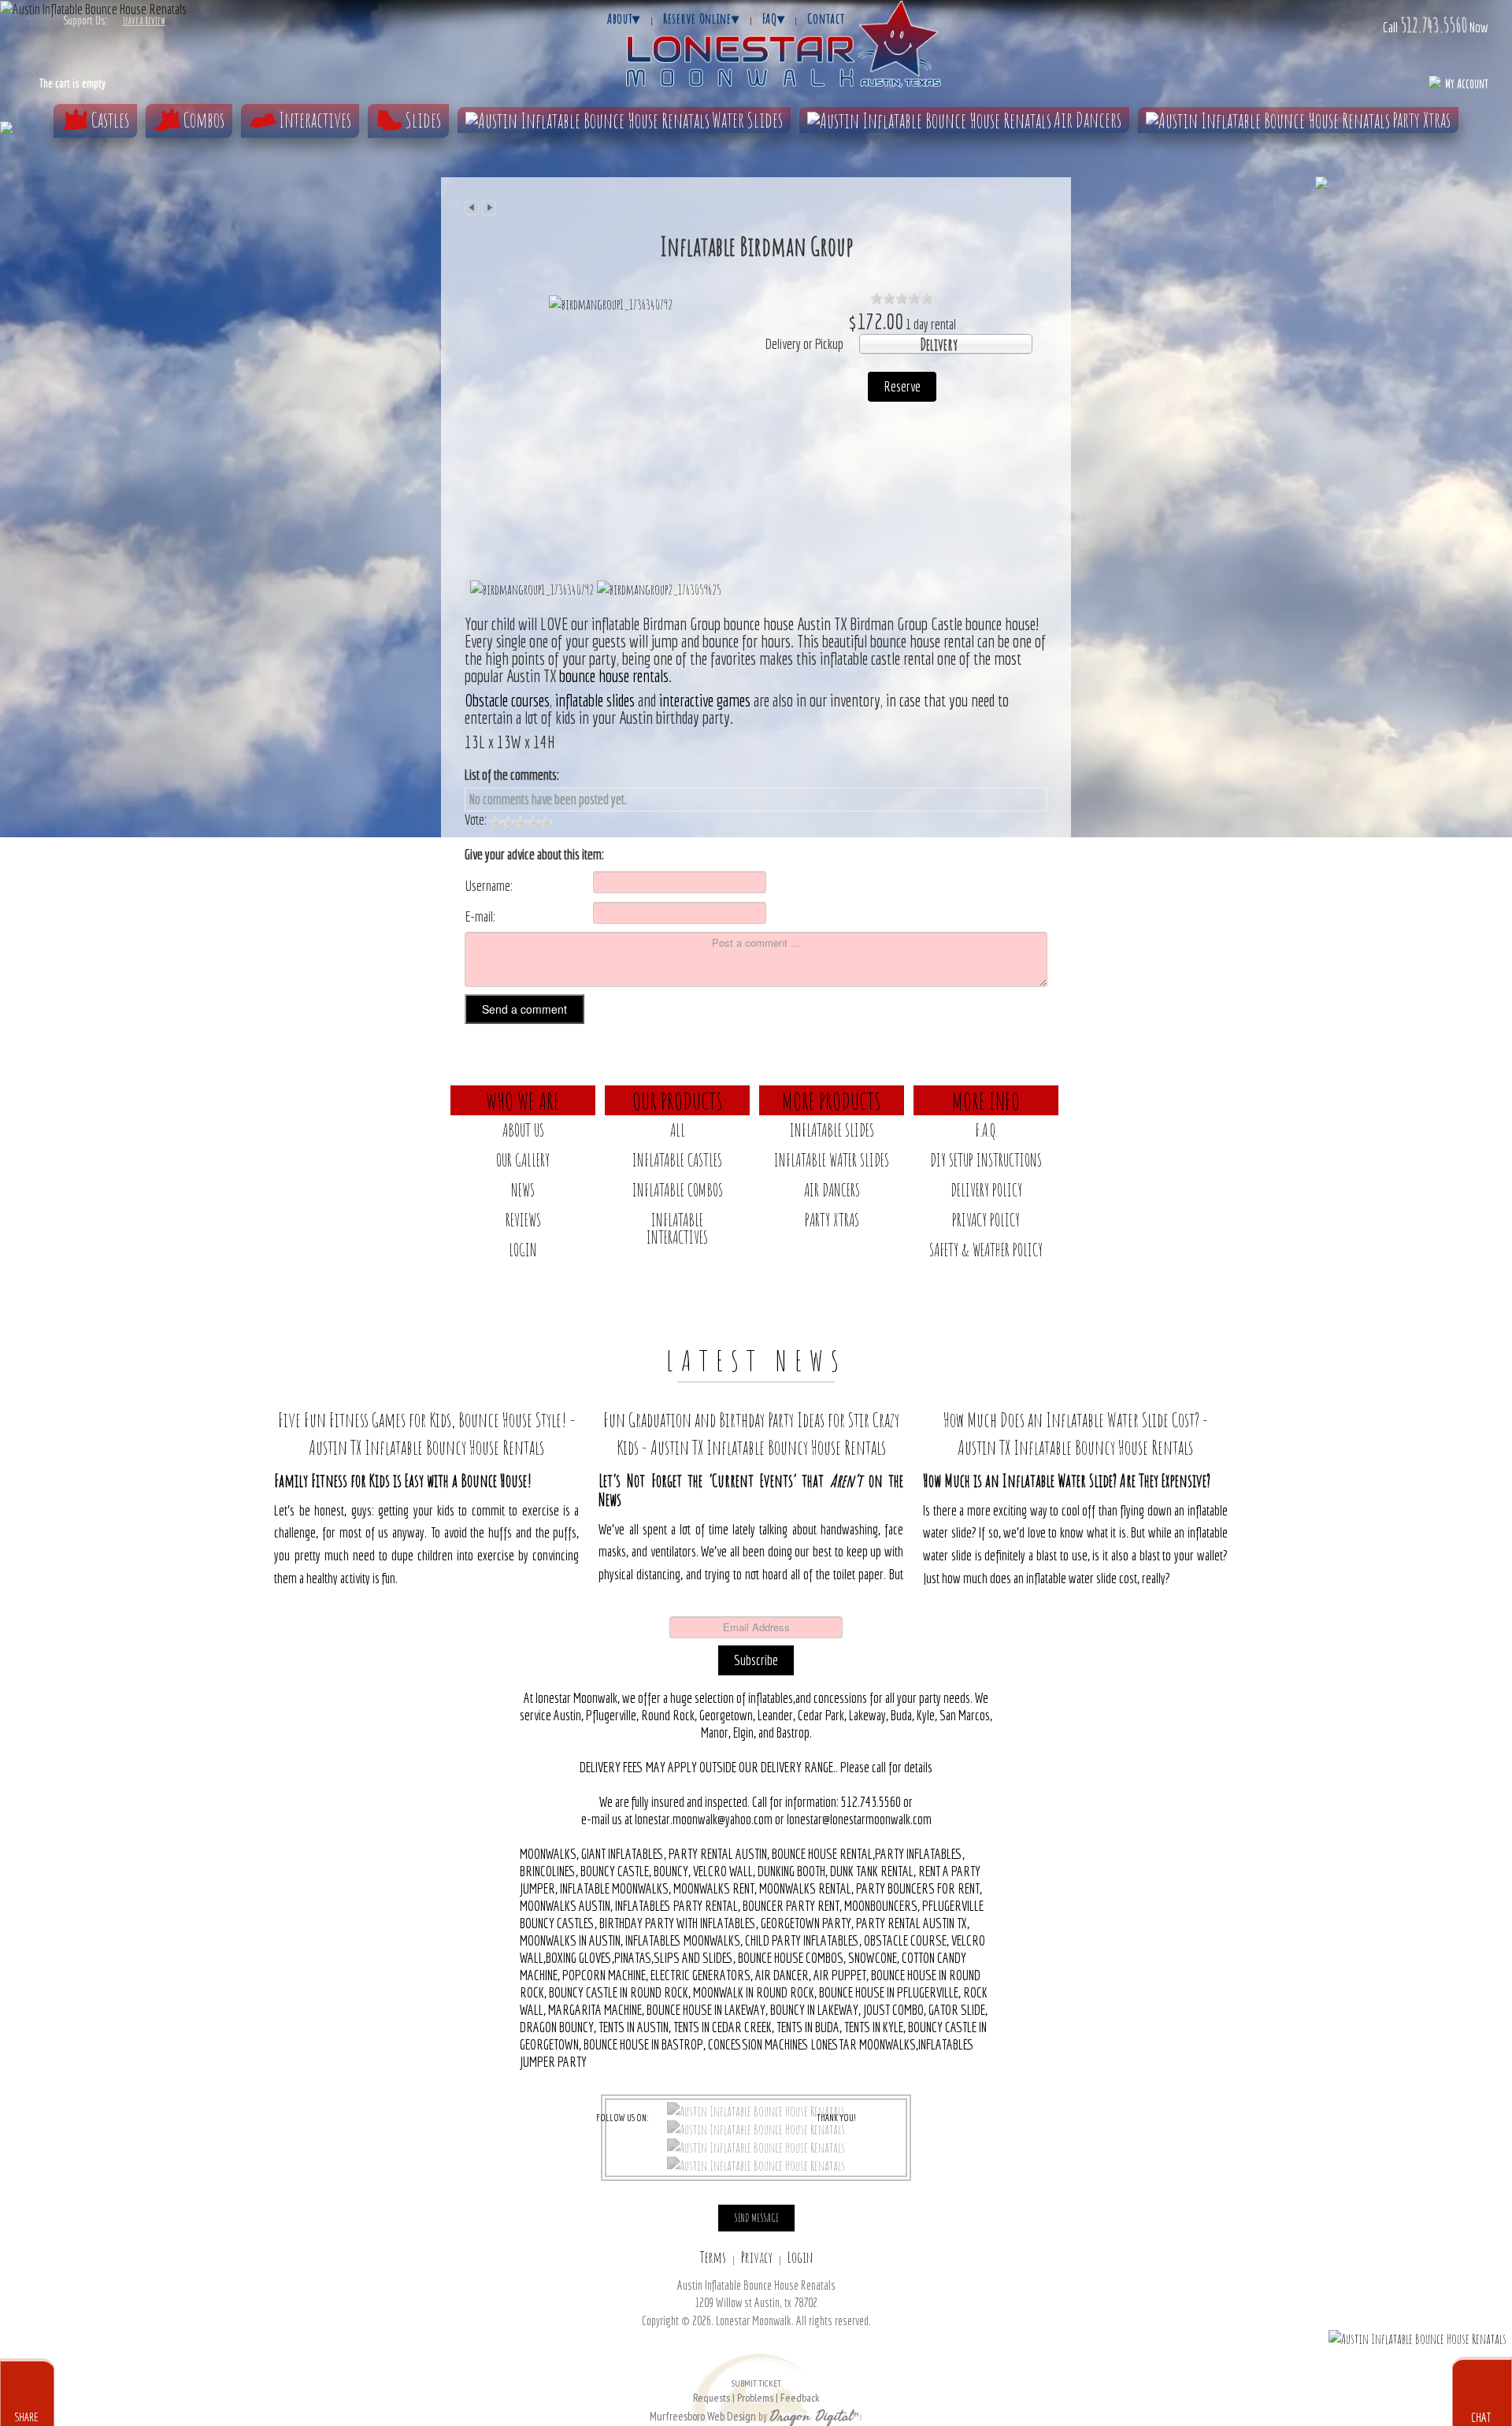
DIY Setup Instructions (986, 1160)
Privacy (757, 2257)
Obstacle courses (507, 700)
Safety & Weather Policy (986, 1250)
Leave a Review (144, 20)
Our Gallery (523, 1160)
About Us (523, 1130)
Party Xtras (1421, 120)
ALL (678, 1130)
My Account (1467, 83)
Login (523, 1250)
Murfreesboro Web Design (703, 2416)
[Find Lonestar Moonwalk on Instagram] (756, 2146)
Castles (110, 120)
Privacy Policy (986, 1220)
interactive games (705, 700)
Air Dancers (1088, 120)
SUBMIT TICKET (756, 2391)
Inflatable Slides (832, 1130)
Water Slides (747, 120)
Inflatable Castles (677, 1160)
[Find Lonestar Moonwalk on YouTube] (756, 2164)
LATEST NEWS (756, 1360)
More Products (832, 1100)
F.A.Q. (986, 1130)
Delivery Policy (986, 1190)
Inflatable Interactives (677, 1228)
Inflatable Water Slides (832, 1160)
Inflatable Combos (678, 1190)
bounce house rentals (614, 676)
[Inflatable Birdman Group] (611, 303)
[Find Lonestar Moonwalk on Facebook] (756, 2110)
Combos (204, 120)
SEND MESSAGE (756, 2218)
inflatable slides (593, 700)
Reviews (523, 1220)
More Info (986, 1100)
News (523, 1190)
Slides (423, 120)
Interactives (315, 120)
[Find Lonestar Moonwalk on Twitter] (756, 2128)
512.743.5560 (1434, 24)
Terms (713, 2257)
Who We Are (523, 1100)
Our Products (678, 1100)
